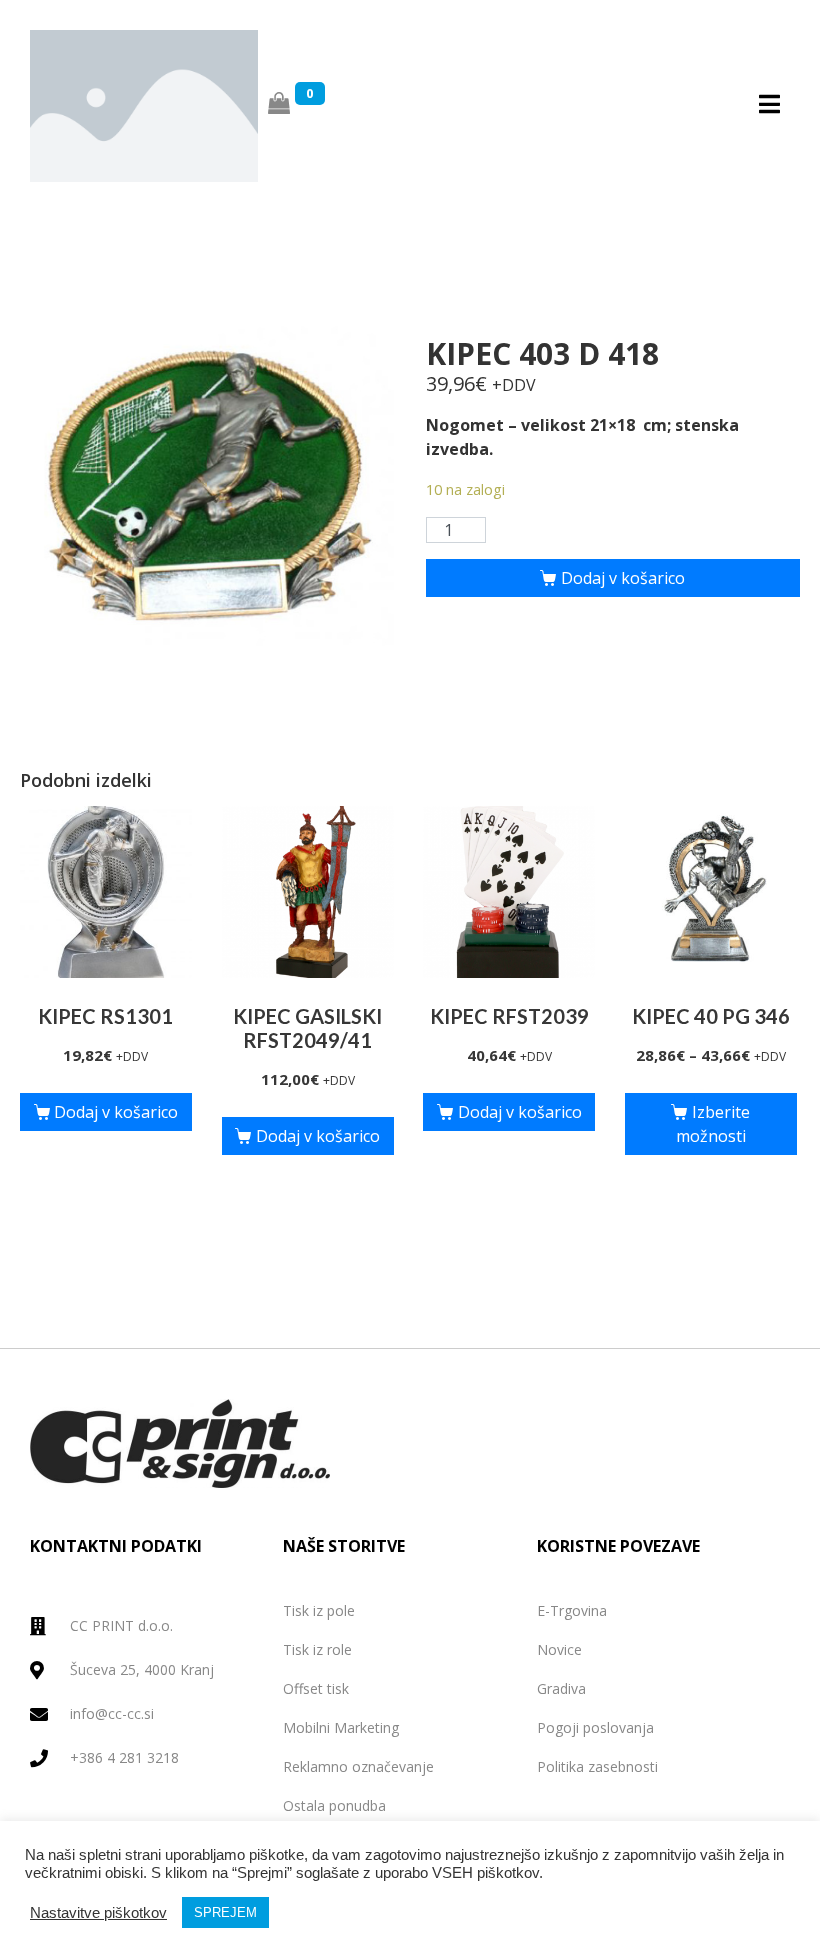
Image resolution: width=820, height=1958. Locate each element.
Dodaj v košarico (623, 578)
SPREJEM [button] (225, 1912)
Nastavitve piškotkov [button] (98, 1913)
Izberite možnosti (713, 1124)
